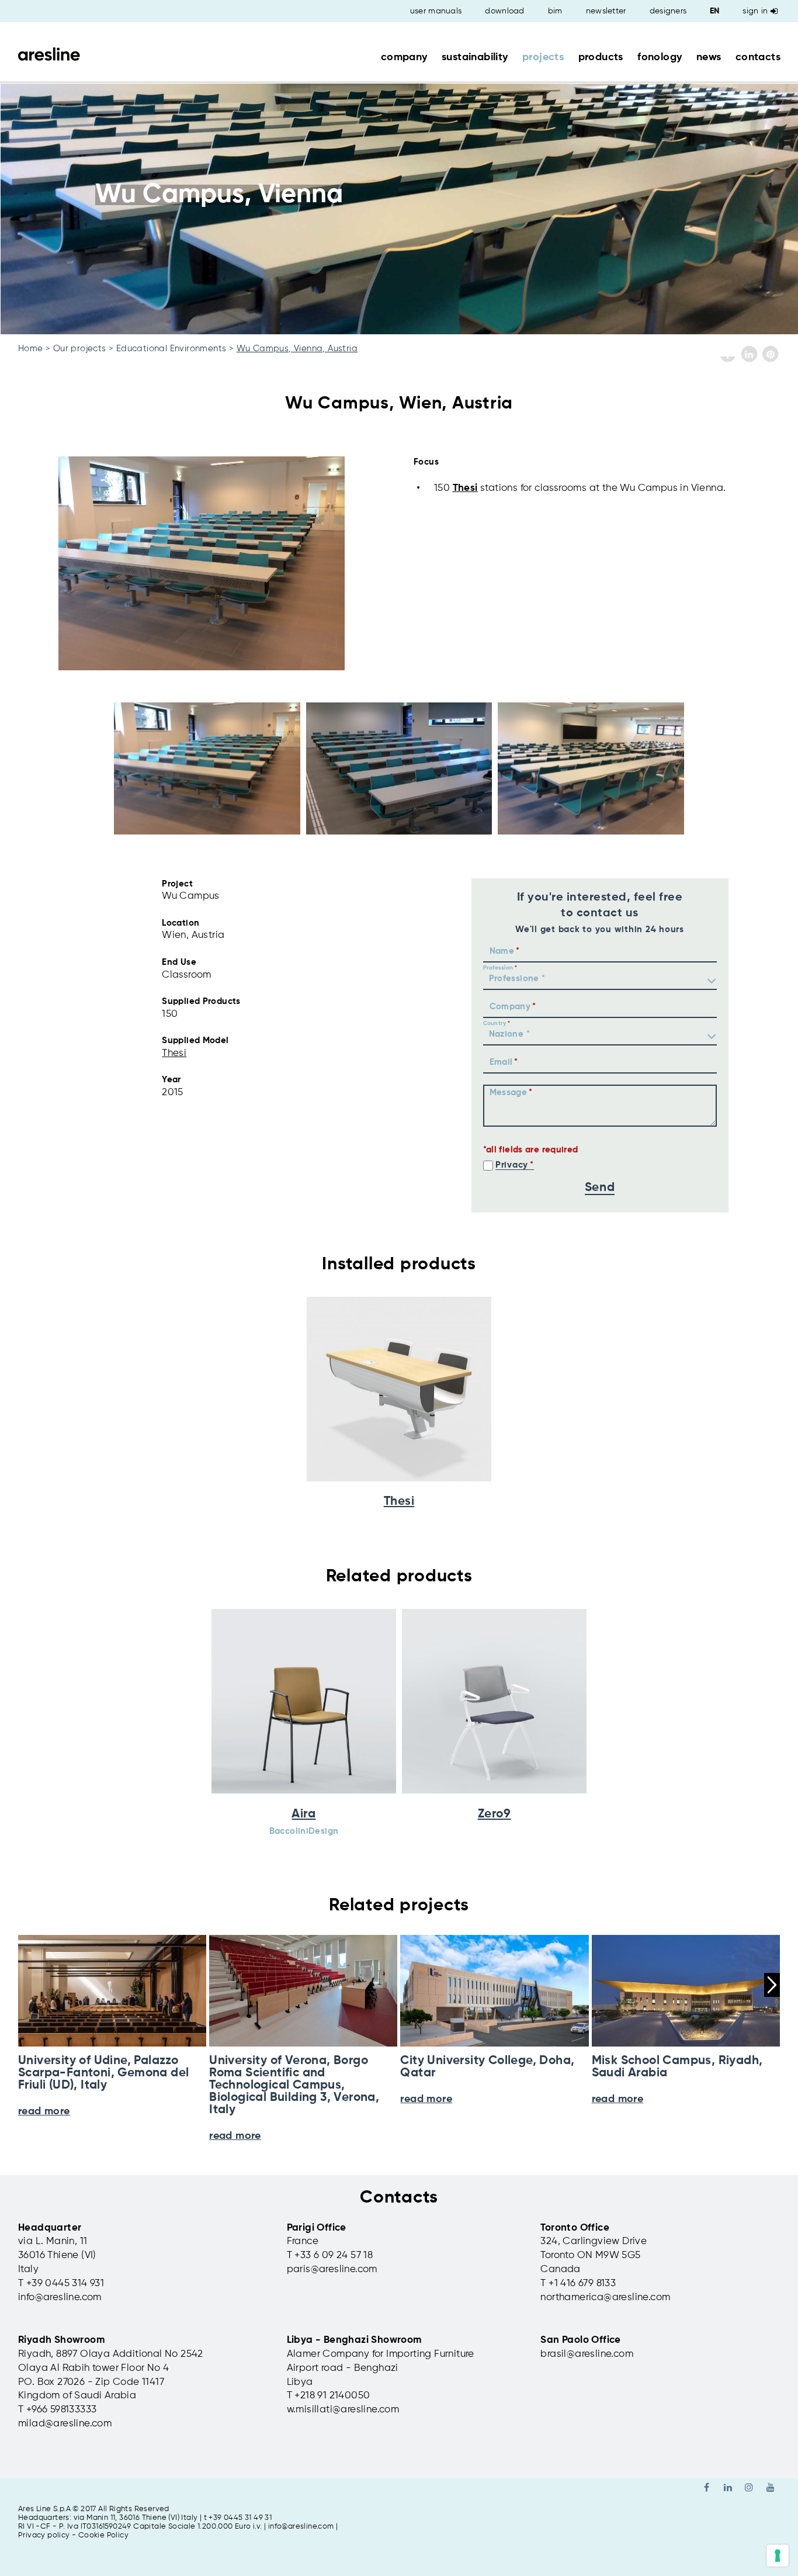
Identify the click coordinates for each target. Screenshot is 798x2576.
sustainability (475, 57)
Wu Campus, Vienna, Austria (297, 349)
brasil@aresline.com (587, 2354)
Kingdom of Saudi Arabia (77, 2396)
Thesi (465, 488)
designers (668, 11)
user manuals (436, 11)
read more (235, 2136)
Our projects (80, 349)
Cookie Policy (103, 2535)
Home (31, 349)
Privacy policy (44, 2535)
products (601, 57)
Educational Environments (171, 349)
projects (543, 57)
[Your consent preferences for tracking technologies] (778, 2556)
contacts (758, 57)
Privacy (512, 1165)
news (709, 57)
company (404, 57)
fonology (660, 57)
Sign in (755, 11)
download (504, 11)
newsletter (606, 11)
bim (555, 11)
